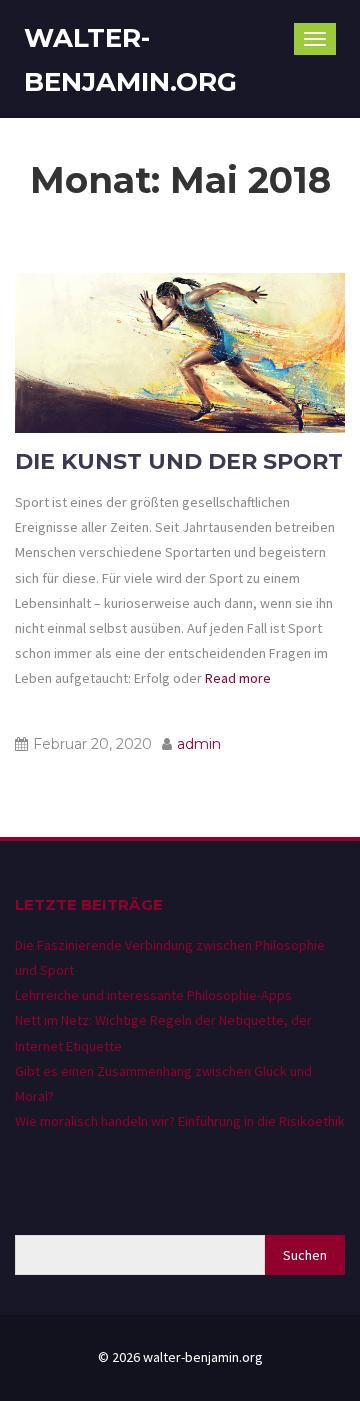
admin (199, 744)
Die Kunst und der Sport (179, 461)
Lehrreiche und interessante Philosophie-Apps (153, 995)
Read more (236, 678)
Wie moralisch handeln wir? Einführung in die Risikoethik (180, 1121)
